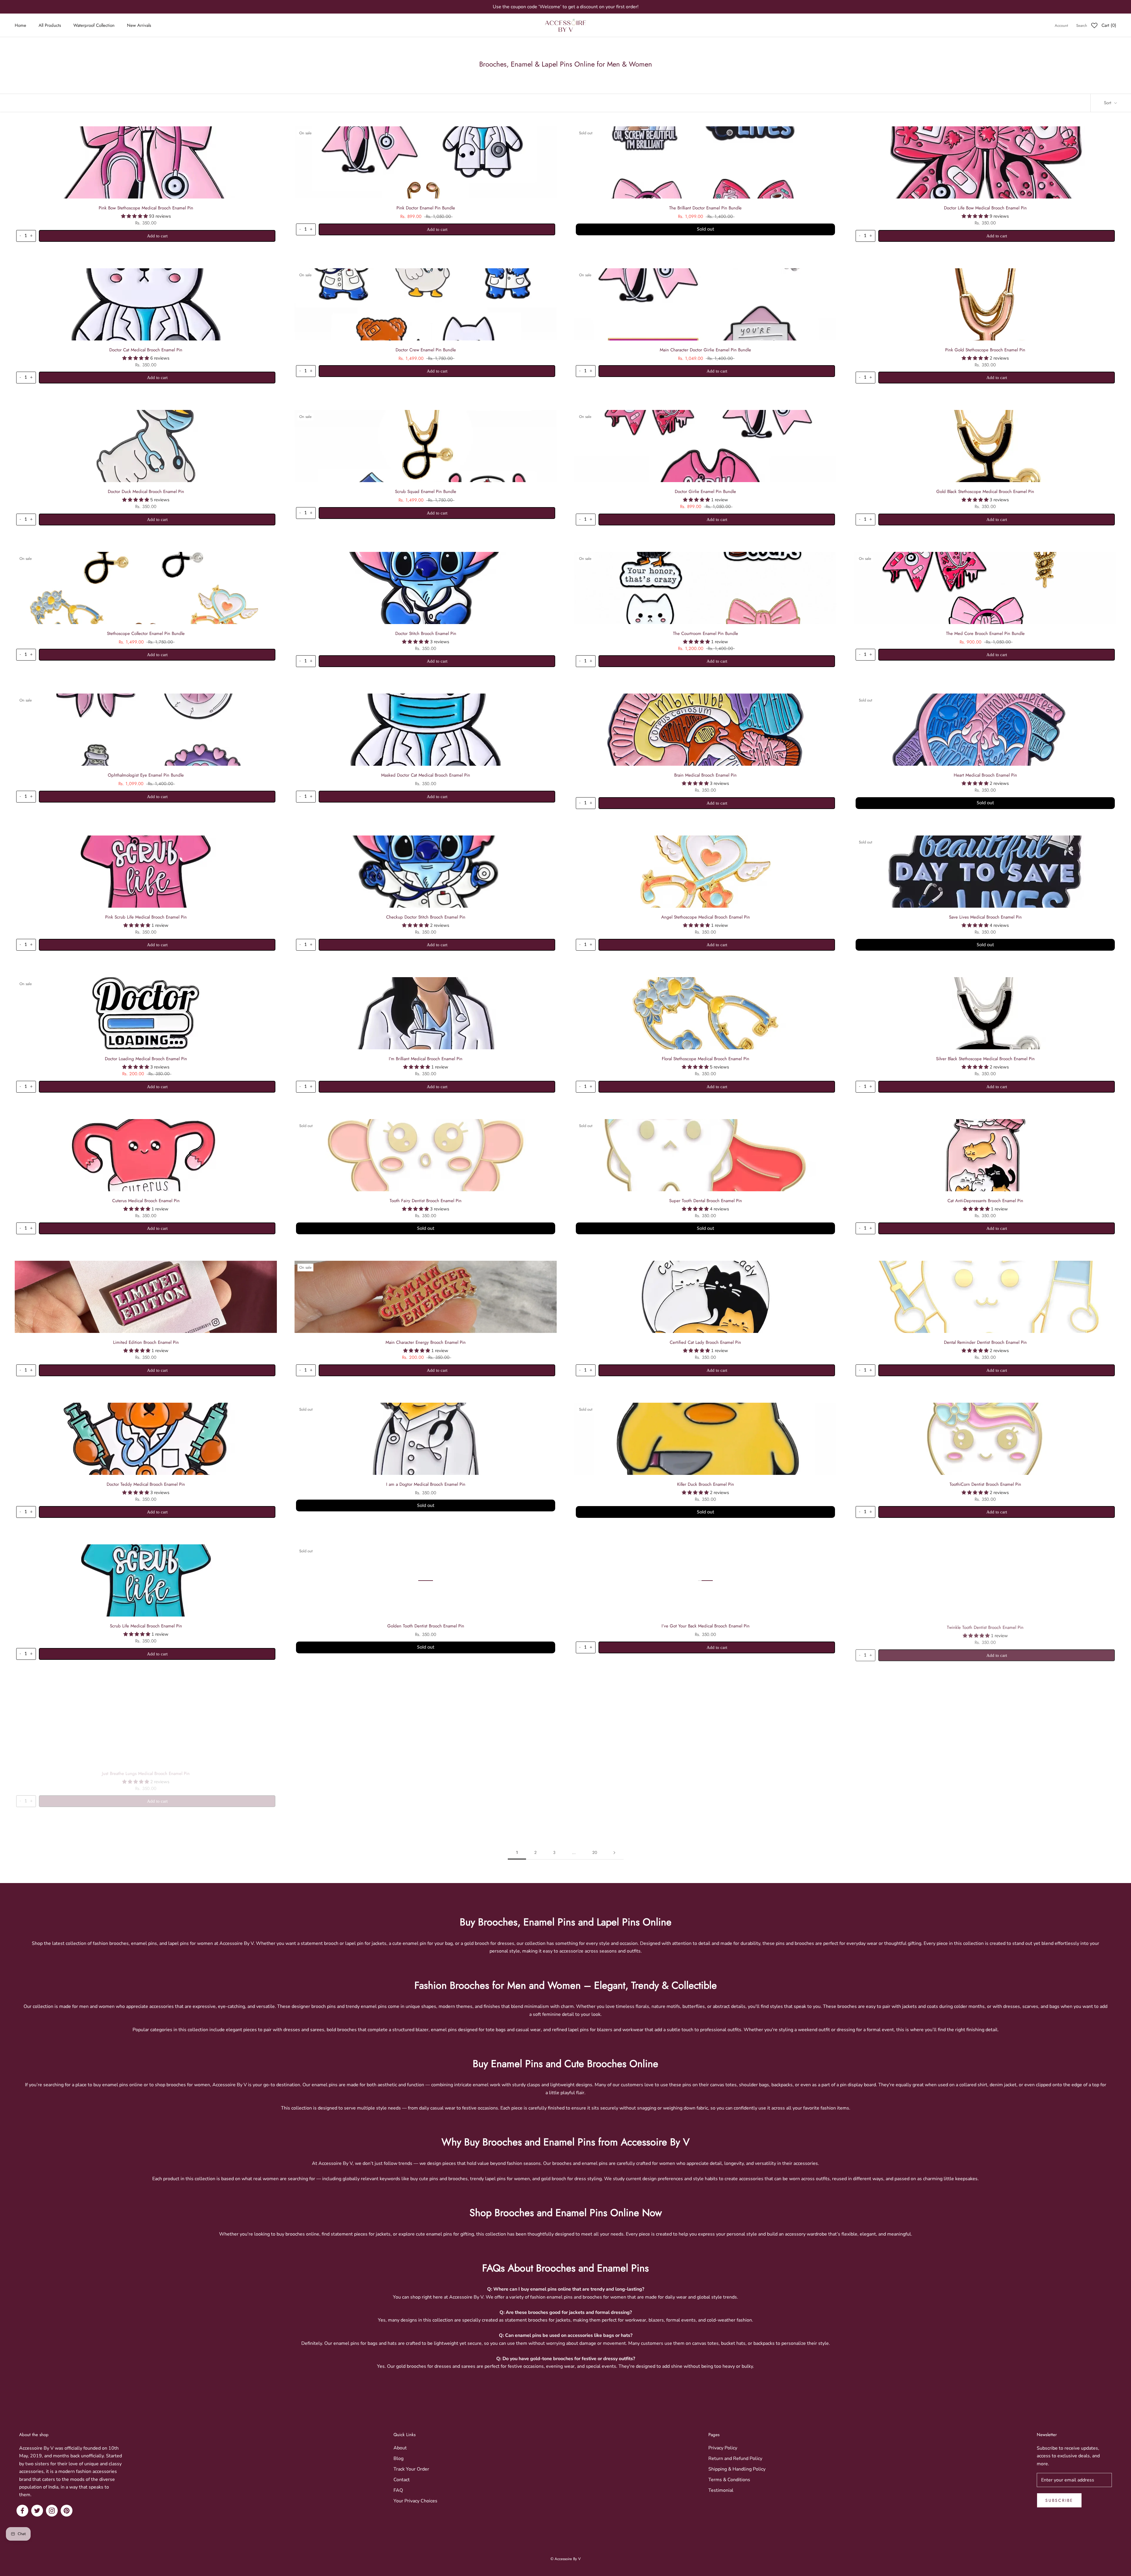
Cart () (1109, 25)
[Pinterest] (67, 2511)
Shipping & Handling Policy (737, 2469)
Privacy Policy (723, 2448)
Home (20, 25)
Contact (402, 2480)
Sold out (706, 229)
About (400, 2448)
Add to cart (157, 236)
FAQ (398, 2490)
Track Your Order (411, 2469)
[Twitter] (37, 2511)
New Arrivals (139, 25)
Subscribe (1059, 2500)
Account (1061, 25)
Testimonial (721, 2490)
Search (1082, 25)
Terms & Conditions (729, 2480)
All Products (50, 25)
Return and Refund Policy (735, 2458)
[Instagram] (52, 2511)
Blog (399, 2458)
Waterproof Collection (94, 25)
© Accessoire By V (566, 2559)
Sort (1108, 103)
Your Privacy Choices (415, 2501)
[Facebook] (22, 2511)
